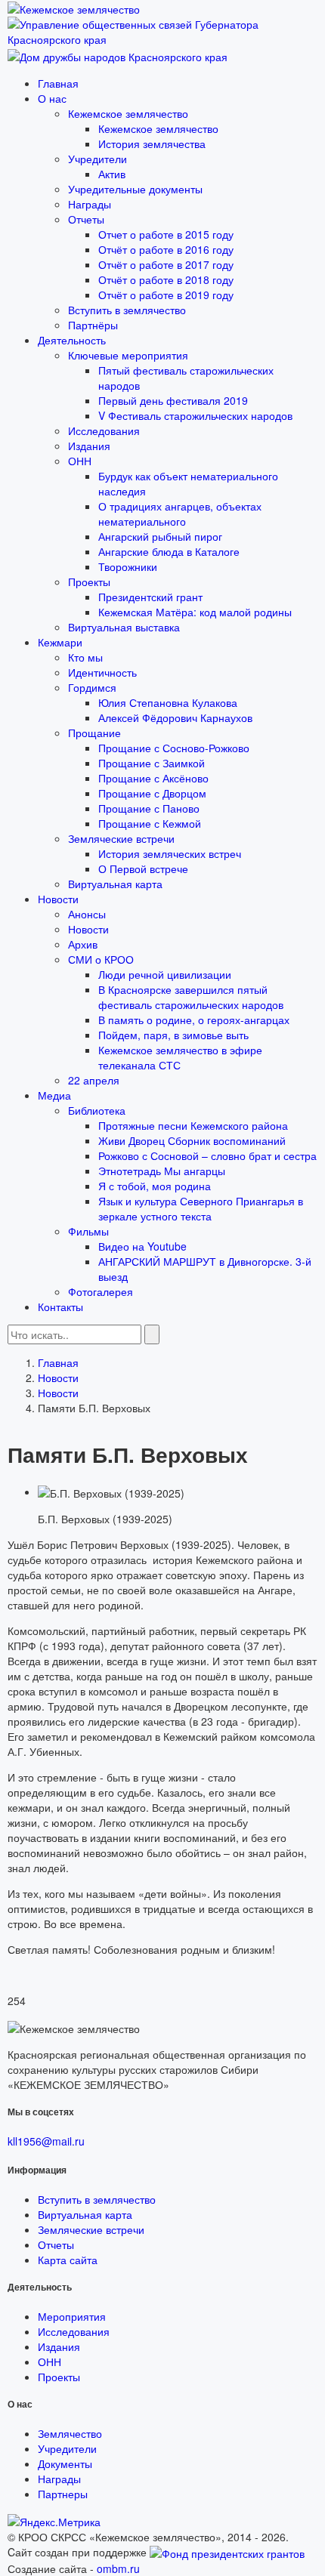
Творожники (128, 566)
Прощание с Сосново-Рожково (174, 748)
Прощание (94, 733)
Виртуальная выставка (124, 627)
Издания (89, 446)
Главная (58, 83)
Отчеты (86, 219)
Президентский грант (150, 597)
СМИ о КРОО (101, 959)
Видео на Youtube (142, 1246)
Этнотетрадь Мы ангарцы (162, 1171)
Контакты (60, 1307)
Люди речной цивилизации (165, 974)
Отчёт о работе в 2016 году (166, 249)
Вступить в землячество (127, 310)
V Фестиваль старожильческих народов (195, 415)
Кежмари (60, 642)
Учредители (97, 159)
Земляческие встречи (121, 838)
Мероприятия (72, 2316)
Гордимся (92, 687)
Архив (83, 944)
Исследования (104, 430)
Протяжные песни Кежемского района (193, 1125)
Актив (112, 174)
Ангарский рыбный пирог (160, 536)
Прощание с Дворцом (152, 793)
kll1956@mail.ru (46, 2141)
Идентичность (102, 672)
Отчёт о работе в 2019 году (166, 295)
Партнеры (63, 2494)
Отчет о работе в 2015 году (166, 234)
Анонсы (87, 914)
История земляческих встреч (170, 853)
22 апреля (94, 1080)
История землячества (152, 143)
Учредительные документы (135, 189)
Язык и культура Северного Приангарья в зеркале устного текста (201, 1208)
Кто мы (85, 657)
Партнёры (93, 325)
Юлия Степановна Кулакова (168, 702)
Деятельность (72, 340)
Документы (65, 2463)
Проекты (89, 582)
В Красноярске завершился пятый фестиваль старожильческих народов (191, 997)
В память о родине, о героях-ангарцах (194, 1020)
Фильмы (88, 1231)
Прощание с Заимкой (152, 763)
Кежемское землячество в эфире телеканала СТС (180, 1057)
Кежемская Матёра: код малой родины (195, 612)
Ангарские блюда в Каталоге (169, 551)
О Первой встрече (143, 868)
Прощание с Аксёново (153, 778)
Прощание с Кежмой (150, 823)
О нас (52, 98)
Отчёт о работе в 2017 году (166, 264)
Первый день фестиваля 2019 (173, 400)
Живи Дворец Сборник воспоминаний (192, 1140)
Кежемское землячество (128, 113)
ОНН (80, 461)
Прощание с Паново (149, 808)
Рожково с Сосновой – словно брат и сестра (207, 1155)
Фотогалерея (101, 1291)
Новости (58, 899)
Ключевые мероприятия (128, 355)
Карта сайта (68, 2260)
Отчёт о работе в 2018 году (166, 279)
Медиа (54, 1095)
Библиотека (97, 1110)
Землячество (70, 2433)
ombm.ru (118, 2568)
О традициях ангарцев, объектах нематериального (180, 514)
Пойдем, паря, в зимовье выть (173, 1035)
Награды (90, 204)
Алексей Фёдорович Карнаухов (175, 717)
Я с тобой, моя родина (155, 1186)
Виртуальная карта (115, 884)
